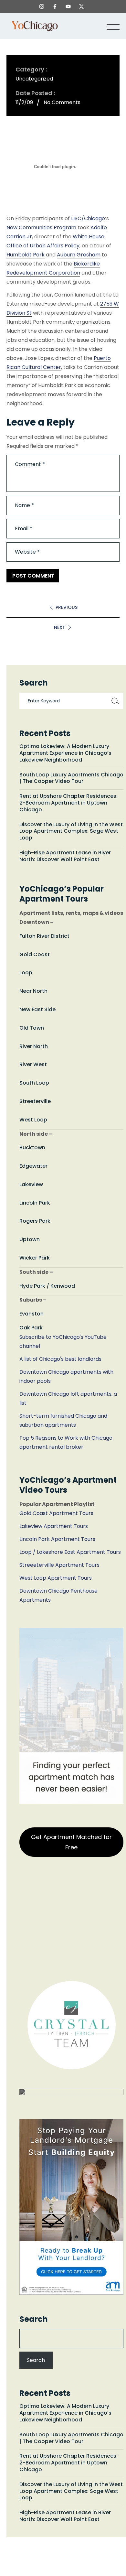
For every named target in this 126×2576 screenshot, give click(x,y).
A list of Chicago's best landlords (60, 1359)
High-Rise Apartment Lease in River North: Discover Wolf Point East (65, 856)
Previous (67, 607)
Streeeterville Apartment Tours (59, 1565)
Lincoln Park (35, 1203)
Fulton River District (44, 936)
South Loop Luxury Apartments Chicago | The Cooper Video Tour (71, 778)
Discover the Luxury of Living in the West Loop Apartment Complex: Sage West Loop (71, 831)
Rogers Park (35, 1221)
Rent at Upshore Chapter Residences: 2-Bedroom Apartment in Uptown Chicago (68, 803)
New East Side (37, 1009)
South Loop (34, 1083)
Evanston (31, 1314)
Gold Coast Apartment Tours (56, 1513)
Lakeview (31, 1184)
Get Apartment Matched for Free (71, 1842)
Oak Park (31, 1328)
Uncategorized (34, 79)
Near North (33, 991)
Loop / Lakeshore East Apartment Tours (70, 1552)
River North (34, 1046)
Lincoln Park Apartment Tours (57, 1539)
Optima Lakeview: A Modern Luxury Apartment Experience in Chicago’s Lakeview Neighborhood (65, 753)
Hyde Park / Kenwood (47, 1286)
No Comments (62, 102)
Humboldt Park (26, 255)
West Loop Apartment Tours (56, 1578)
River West (33, 1064)
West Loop (33, 1120)
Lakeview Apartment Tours (54, 1526)
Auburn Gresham (79, 255)
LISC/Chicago (88, 218)
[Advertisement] (63, 1921)
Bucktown (32, 1147)
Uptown (30, 1239)
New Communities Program (41, 227)
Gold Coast (35, 954)
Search (34, 2319)
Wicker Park (35, 1258)
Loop (26, 973)
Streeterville (35, 1101)
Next (60, 627)
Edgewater (33, 1166)
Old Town (32, 1028)
